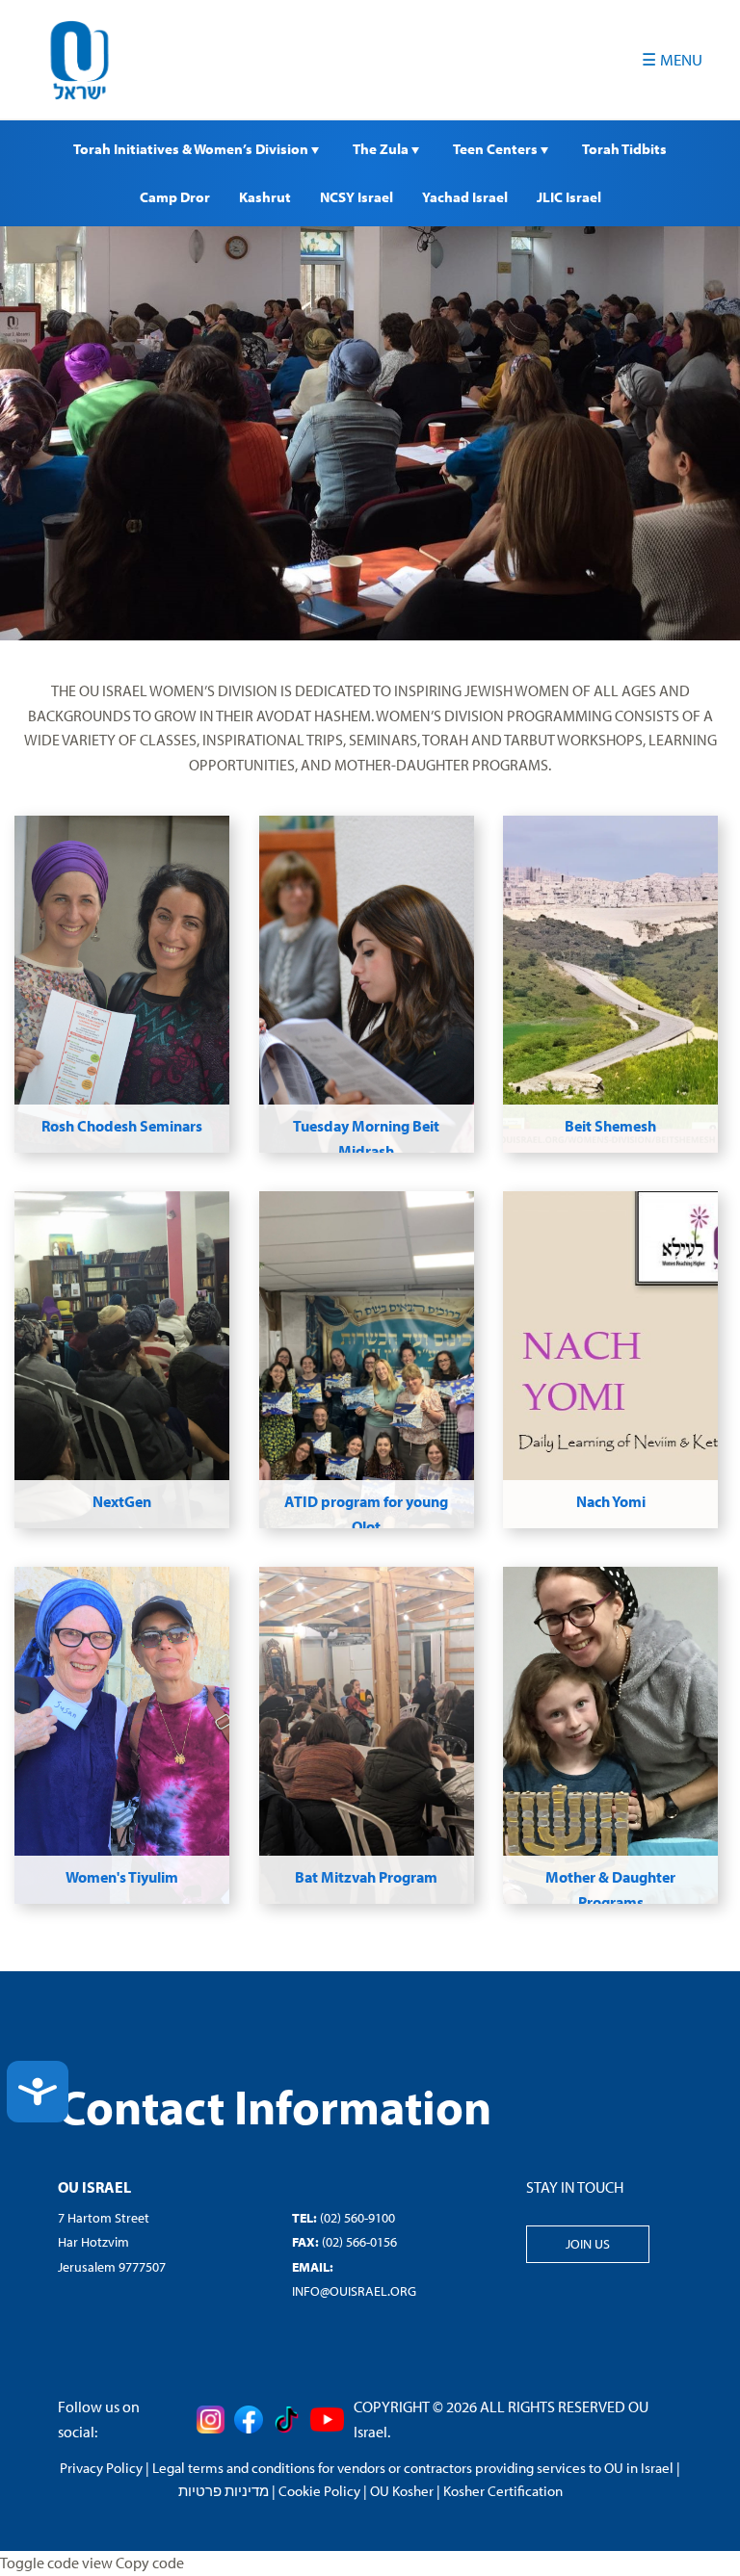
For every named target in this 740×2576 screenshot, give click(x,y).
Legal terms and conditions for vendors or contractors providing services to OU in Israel (413, 2468)
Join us (588, 2244)
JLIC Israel (569, 197)
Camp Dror (175, 197)
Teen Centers (497, 149)
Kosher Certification (503, 2491)
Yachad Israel (465, 197)
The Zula (382, 149)
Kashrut (265, 197)
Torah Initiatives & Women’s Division (192, 149)
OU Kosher (402, 2491)
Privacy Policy (101, 2468)
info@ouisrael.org (354, 2291)
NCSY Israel (357, 197)
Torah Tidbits (624, 149)
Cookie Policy (319, 2491)
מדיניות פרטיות (224, 2491)
